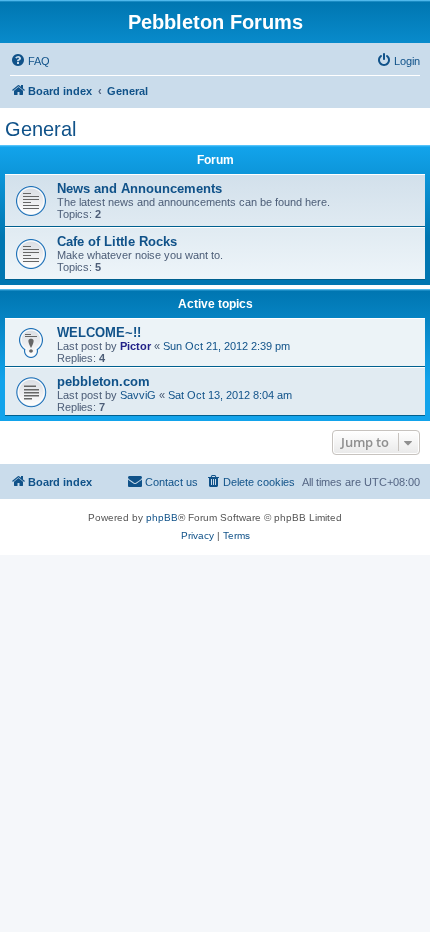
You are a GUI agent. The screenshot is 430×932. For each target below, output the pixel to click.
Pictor (135, 346)
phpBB (162, 517)
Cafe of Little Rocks (117, 241)
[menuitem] (30, 61)
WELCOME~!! (99, 332)
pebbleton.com (103, 381)
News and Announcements (139, 188)
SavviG (138, 395)
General (40, 129)
